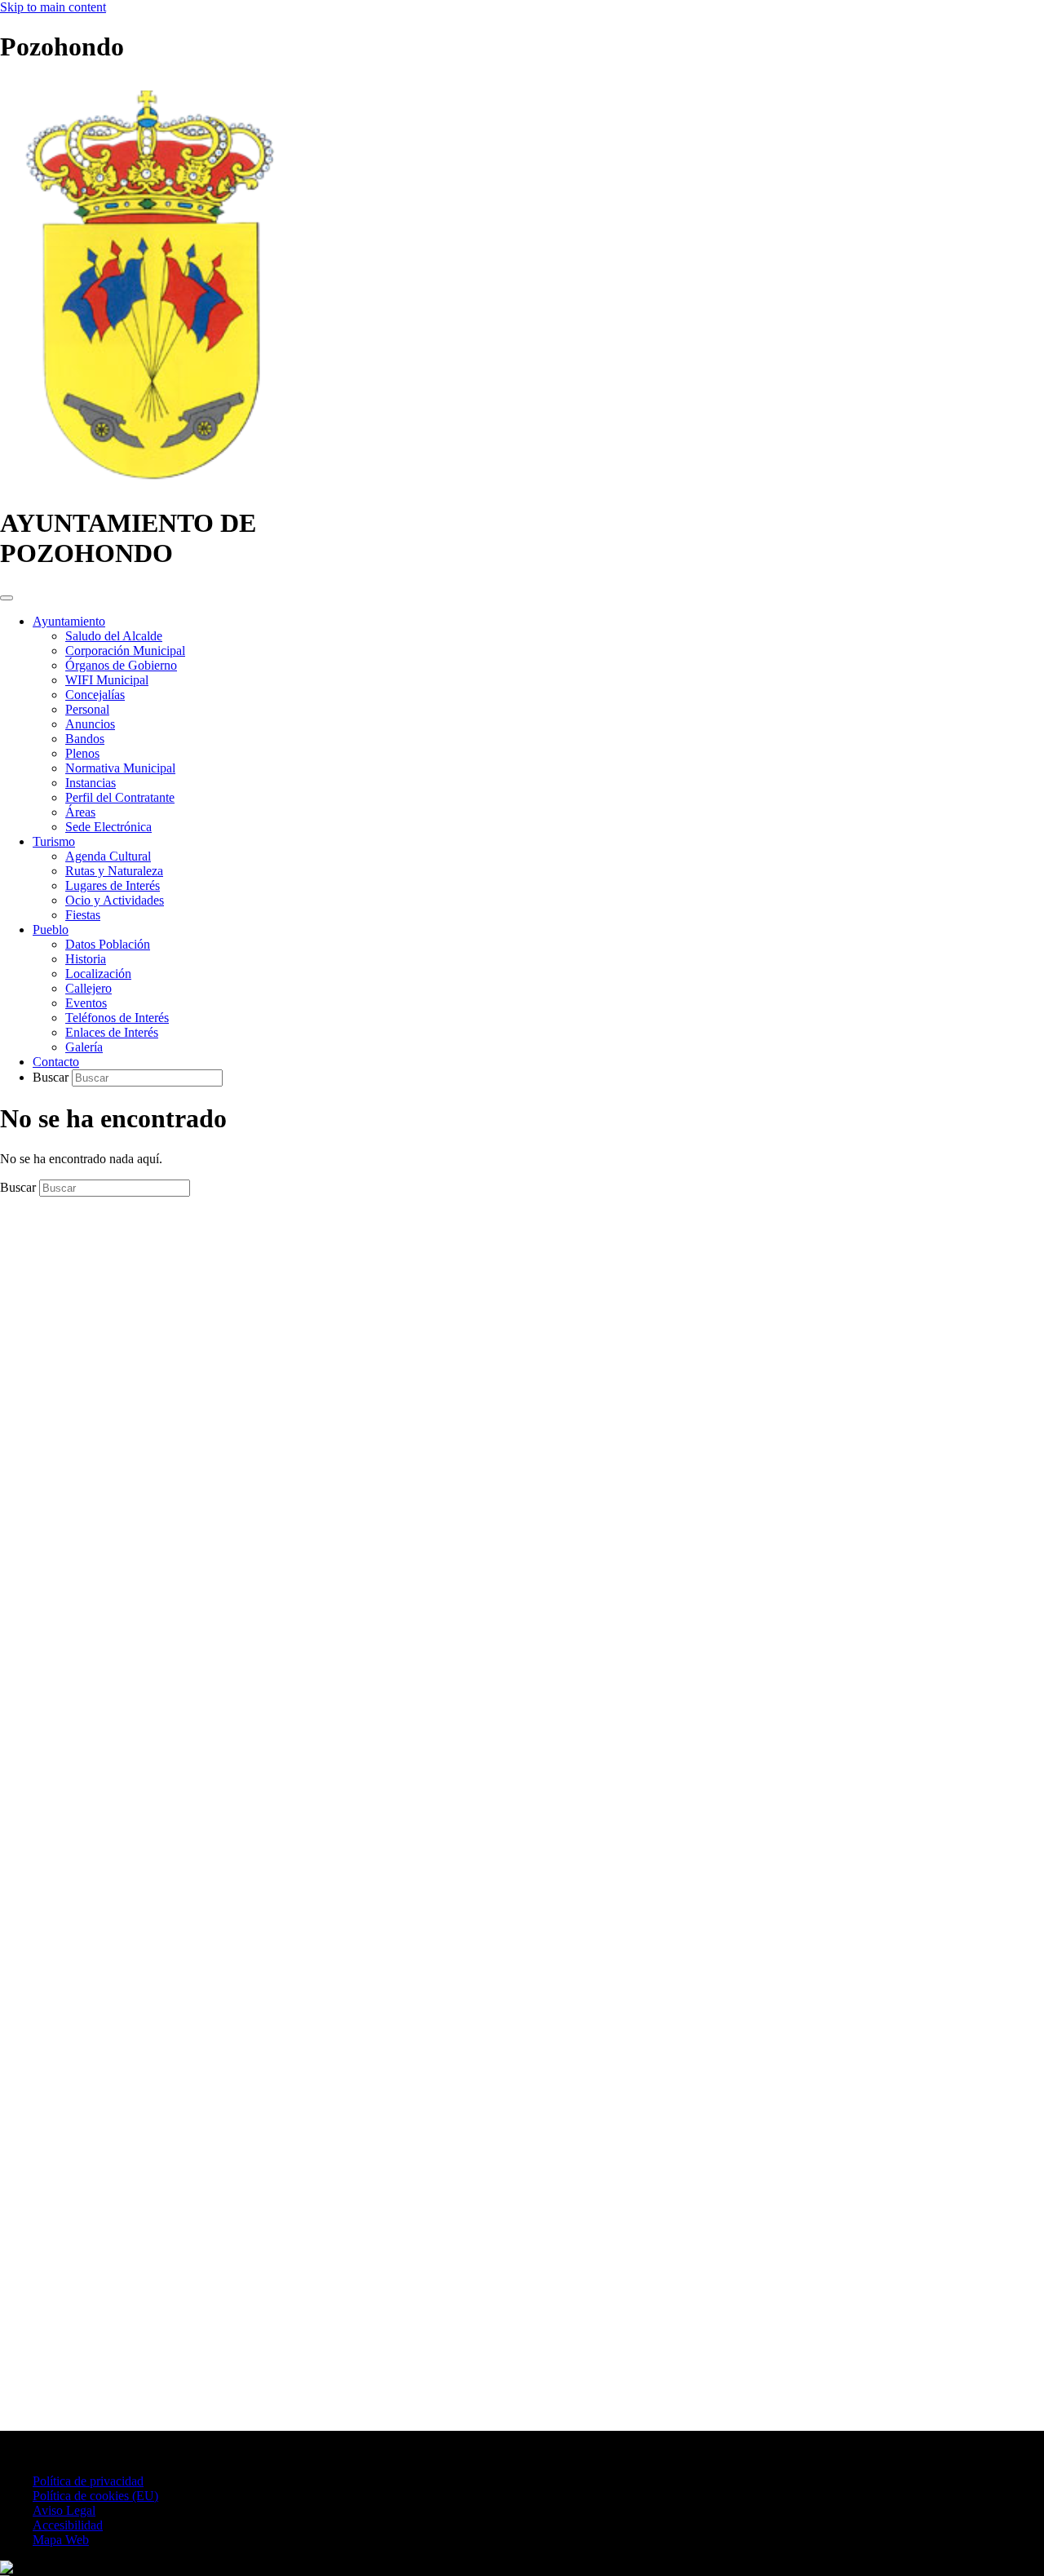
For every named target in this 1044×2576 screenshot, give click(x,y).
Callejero (88, 988)
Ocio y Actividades (115, 900)
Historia (86, 959)
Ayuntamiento (69, 621)
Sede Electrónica (108, 827)
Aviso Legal (64, 2510)
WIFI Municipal (107, 680)
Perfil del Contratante (120, 797)
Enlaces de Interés (112, 1032)
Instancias (91, 783)
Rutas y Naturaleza (114, 871)
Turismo (54, 841)
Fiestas (83, 915)
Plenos (82, 753)
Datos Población (108, 944)
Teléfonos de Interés (117, 1018)
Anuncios (90, 724)
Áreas (80, 812)
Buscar (52, 1077)
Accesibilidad (68, 2525)
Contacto (56, 1062)
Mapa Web (61, 2540)
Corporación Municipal (125, 651)
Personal (87, 709)
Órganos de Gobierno (121, 665)
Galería (84, 1047)
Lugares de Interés (113, 885)
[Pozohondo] (148, 483)
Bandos (85, 739)
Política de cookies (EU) (95, 2496)
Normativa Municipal (120, 768)
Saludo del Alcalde (114, 636)
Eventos (86, 1003)
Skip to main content (53, 7)
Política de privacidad (88, 2481)
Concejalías (95, 695)
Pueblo (51, 929)
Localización (98, 974)
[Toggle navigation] (7, 598)
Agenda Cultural (108, 856)
